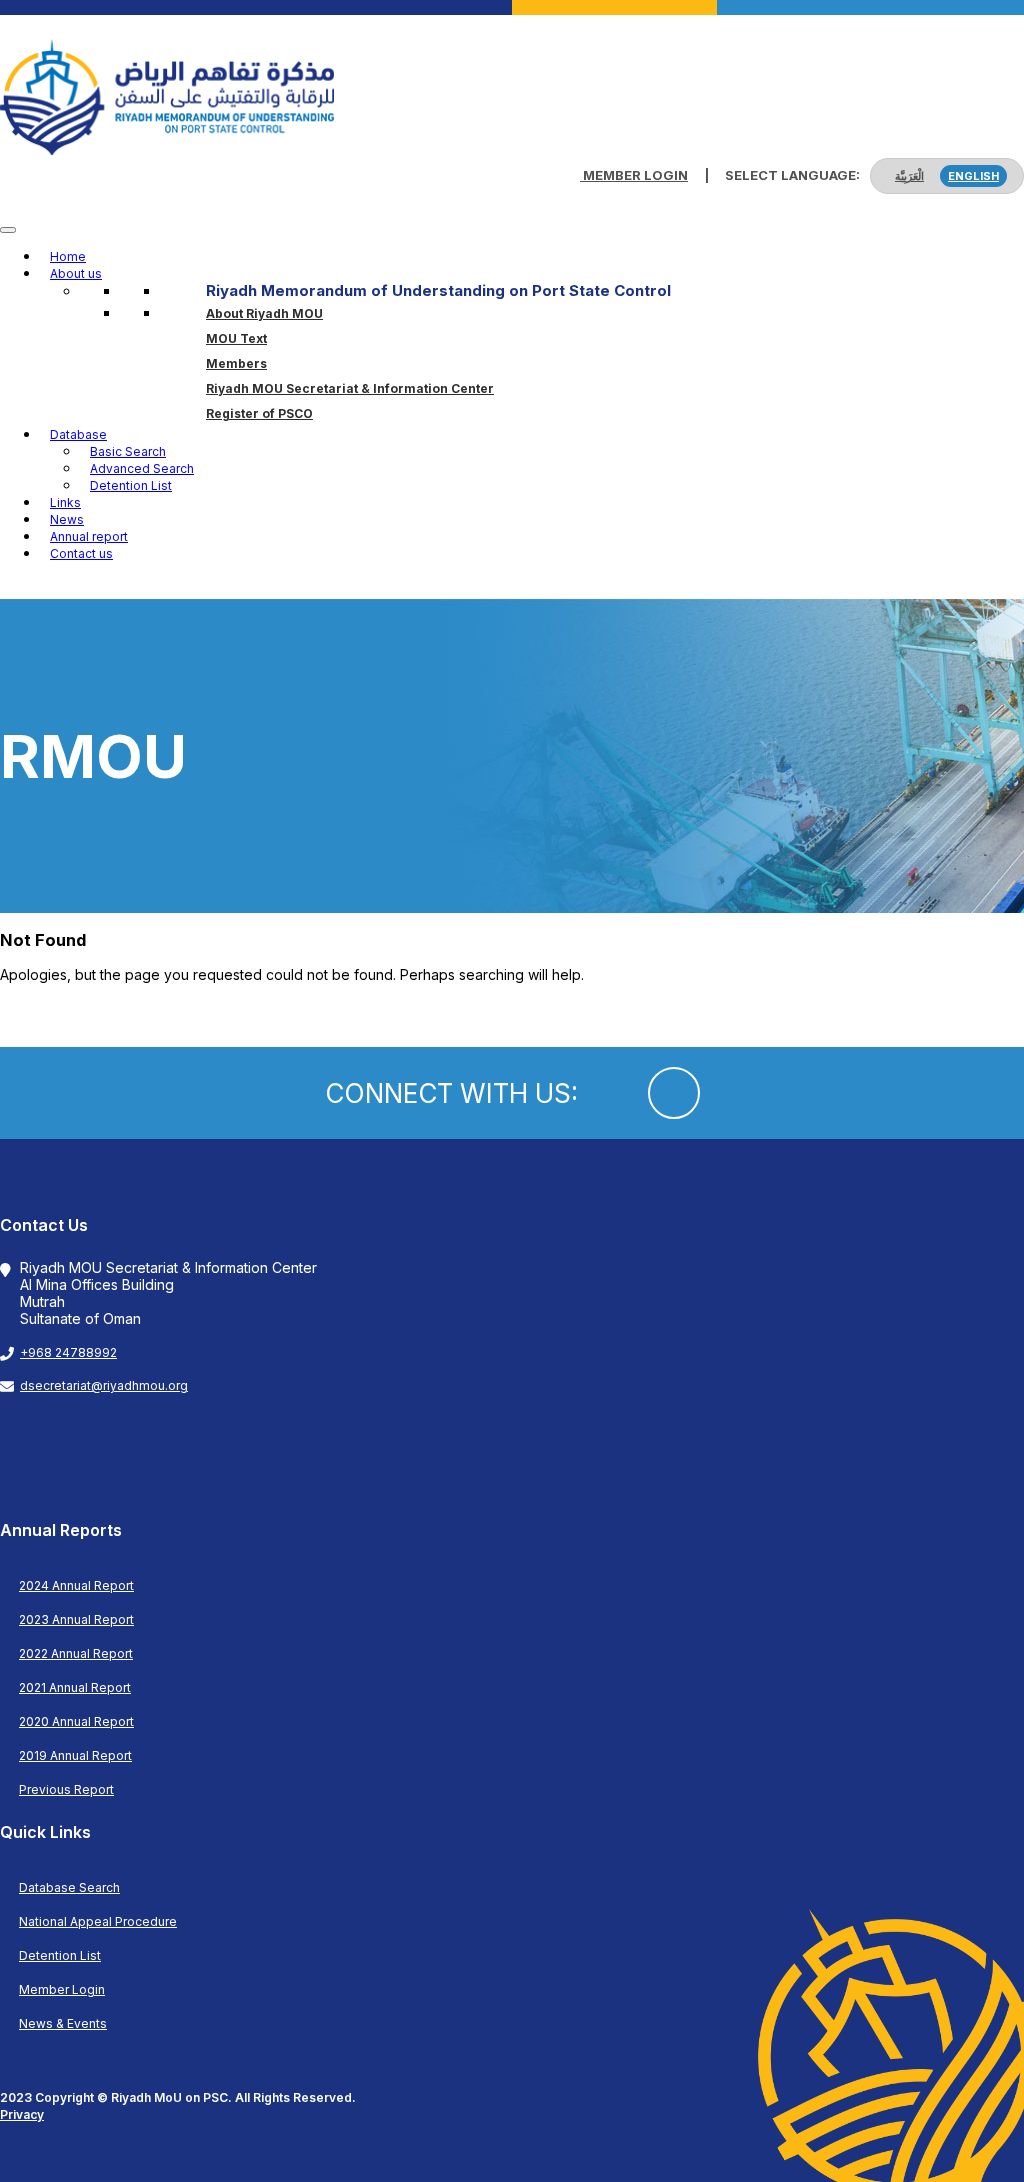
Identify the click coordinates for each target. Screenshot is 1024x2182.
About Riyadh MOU (264, 313)
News (67, 519)
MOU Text (236, 338)
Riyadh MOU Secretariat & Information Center (350, 388)
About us (76, 273)
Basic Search (128, 451)
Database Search (69, 1887)
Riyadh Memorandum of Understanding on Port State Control (438, 290)
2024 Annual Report (76, 1585)
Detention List (131, 485)
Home (68, 256)
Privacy (22, 2114)
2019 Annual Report (75, 1755)
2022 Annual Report (76, 1653)
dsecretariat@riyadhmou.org (104, 1385)
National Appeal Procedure (98, 1921)
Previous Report (66, 1789)
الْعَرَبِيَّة (909, 176)
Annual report (89, 536)
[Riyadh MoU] (167, 149)
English (973, 176)
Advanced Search (142, 468)
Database (78, 434)
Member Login (634, 175)
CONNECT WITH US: (451, 1093)
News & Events (63, 2023)
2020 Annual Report (76, 1721)
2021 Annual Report (75, 1687)
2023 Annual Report (76, 1619)
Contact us (81, 553)
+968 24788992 (68, 1352)
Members (236, 363)
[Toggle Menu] (8, 230)
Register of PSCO (259, 413)
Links (65, 502)
